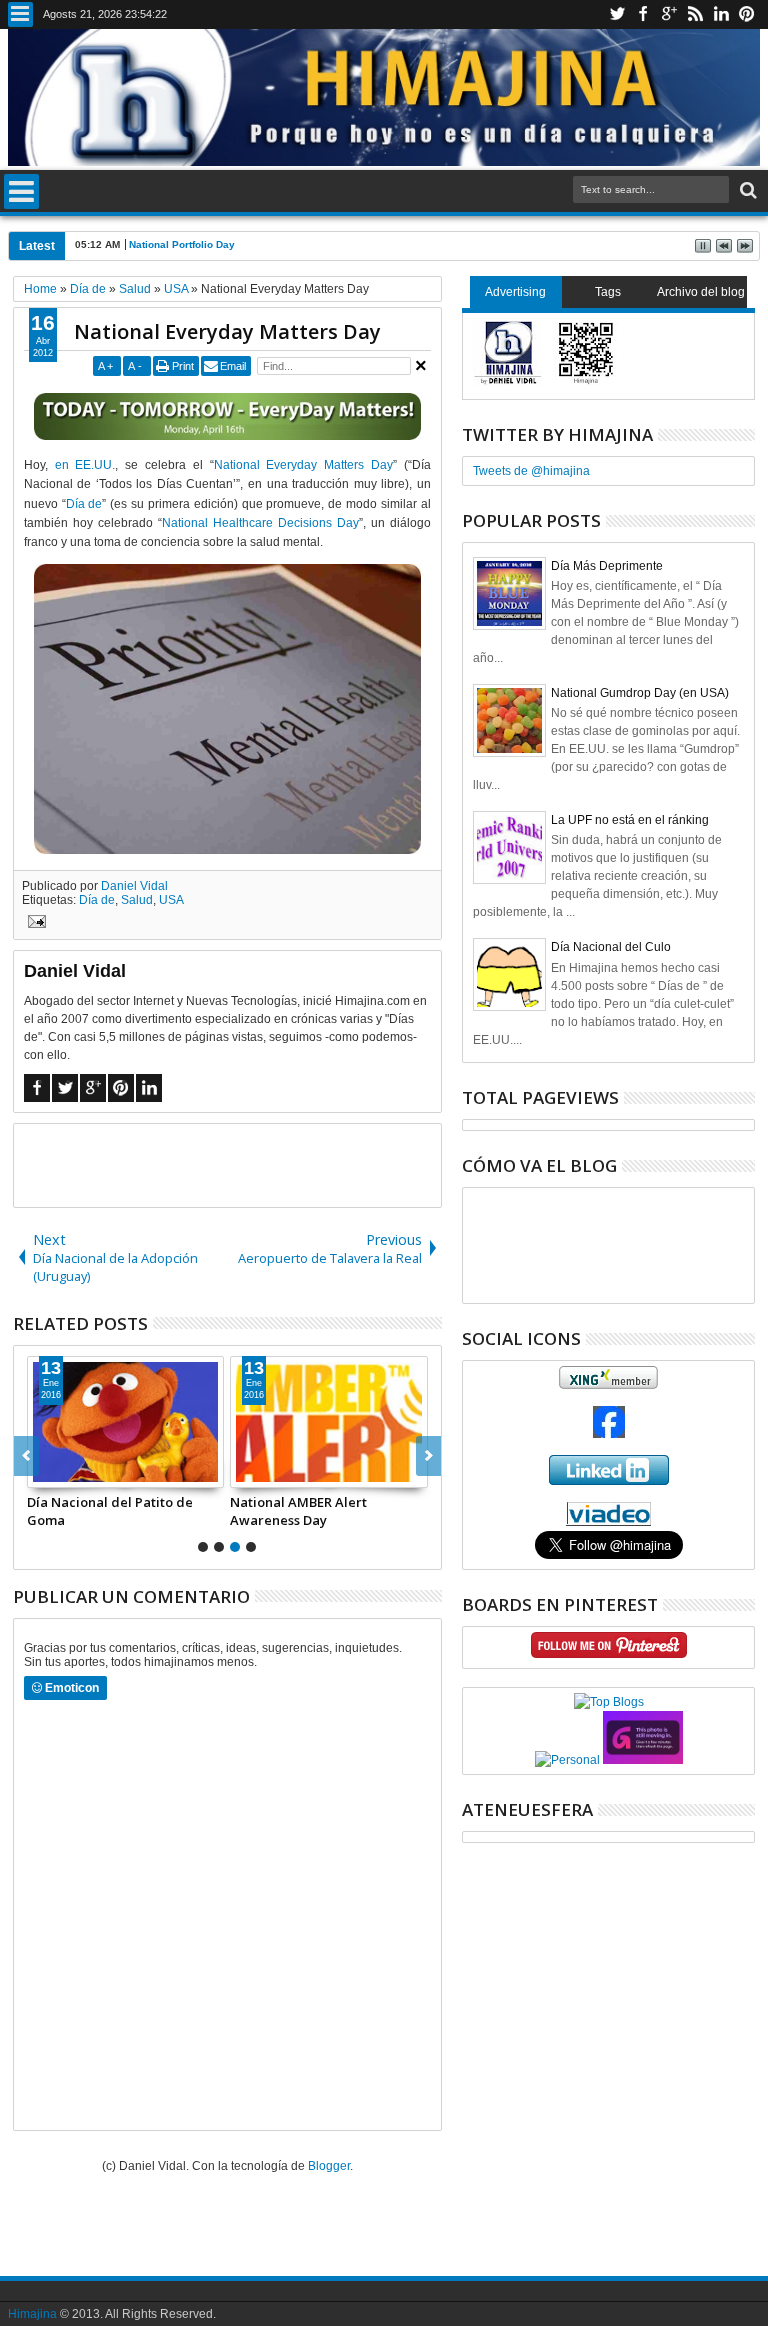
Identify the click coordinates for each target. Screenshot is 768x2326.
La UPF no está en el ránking (630, 820)
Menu (20, 14)
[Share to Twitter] (65, 1472)
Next (26, 1456)
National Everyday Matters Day (227, 331)
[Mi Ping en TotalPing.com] (643, 1760)
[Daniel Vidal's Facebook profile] (609, 1434)
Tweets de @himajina (531, 471)
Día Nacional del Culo (611, 947)
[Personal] (567, 1760)
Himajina (32, 2314)
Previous (428, 1456)
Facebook (643, 14)
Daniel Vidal (134, 886)
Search (746, 190)
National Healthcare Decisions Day (260, 523)
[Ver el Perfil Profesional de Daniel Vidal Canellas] (608, 1522)
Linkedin (721, 14)
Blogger (329, 2166)
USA (171, 900)
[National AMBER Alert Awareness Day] (329, 1422)
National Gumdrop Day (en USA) (640, 693)
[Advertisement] (248, 1164)
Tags (608, 292)
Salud (137, 900)
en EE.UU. (85, 465)
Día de (84, 504)
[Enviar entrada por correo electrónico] (34, 924)
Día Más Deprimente (607, 566)
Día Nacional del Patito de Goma (110, 1511)
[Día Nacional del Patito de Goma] (126, 1422)
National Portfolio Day (182, 244)
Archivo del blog (701, 292)
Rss (695, 14)
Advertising (515, 292)
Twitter (617, 14)
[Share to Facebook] (43, 1472)
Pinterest (747, 14)
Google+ (669, 14)
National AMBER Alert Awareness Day (298, 1511)
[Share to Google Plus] (87, 1472)
